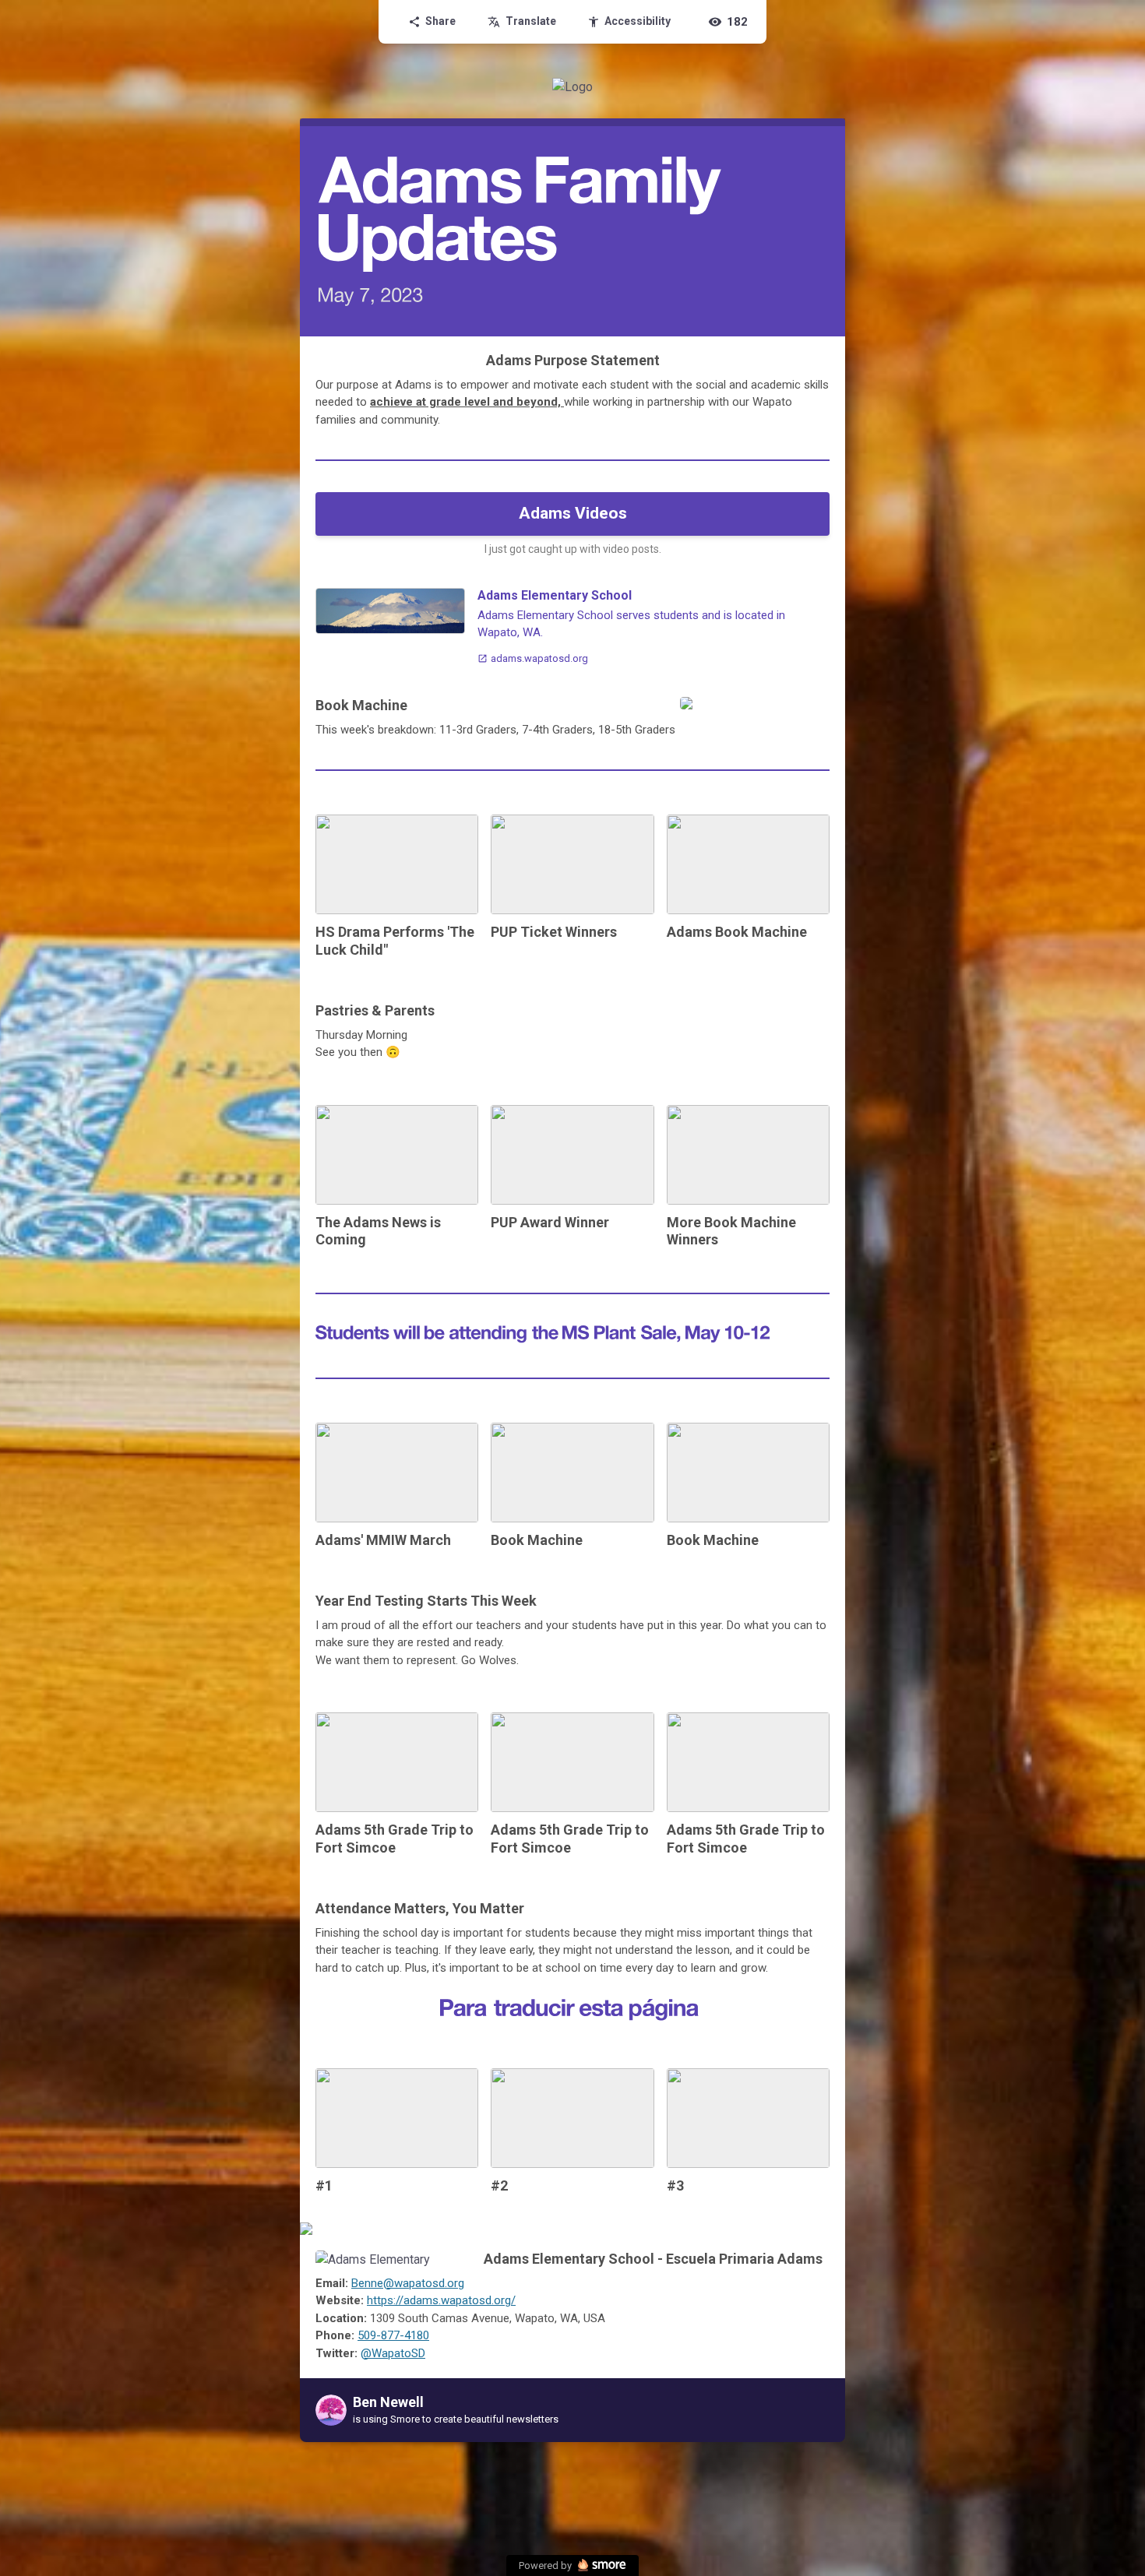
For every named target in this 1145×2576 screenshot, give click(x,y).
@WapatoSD (393, 2353)
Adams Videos (573, 513)
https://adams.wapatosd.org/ (441, 2300)
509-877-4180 (393, 2335)
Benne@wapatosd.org (408, 2283)
